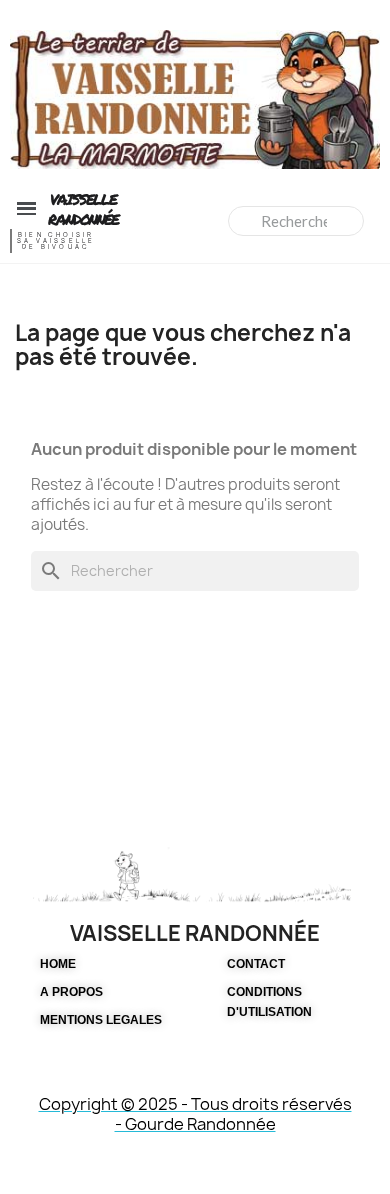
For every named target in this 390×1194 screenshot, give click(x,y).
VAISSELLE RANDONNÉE (83, 209)
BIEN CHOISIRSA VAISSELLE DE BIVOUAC (56, 241)
